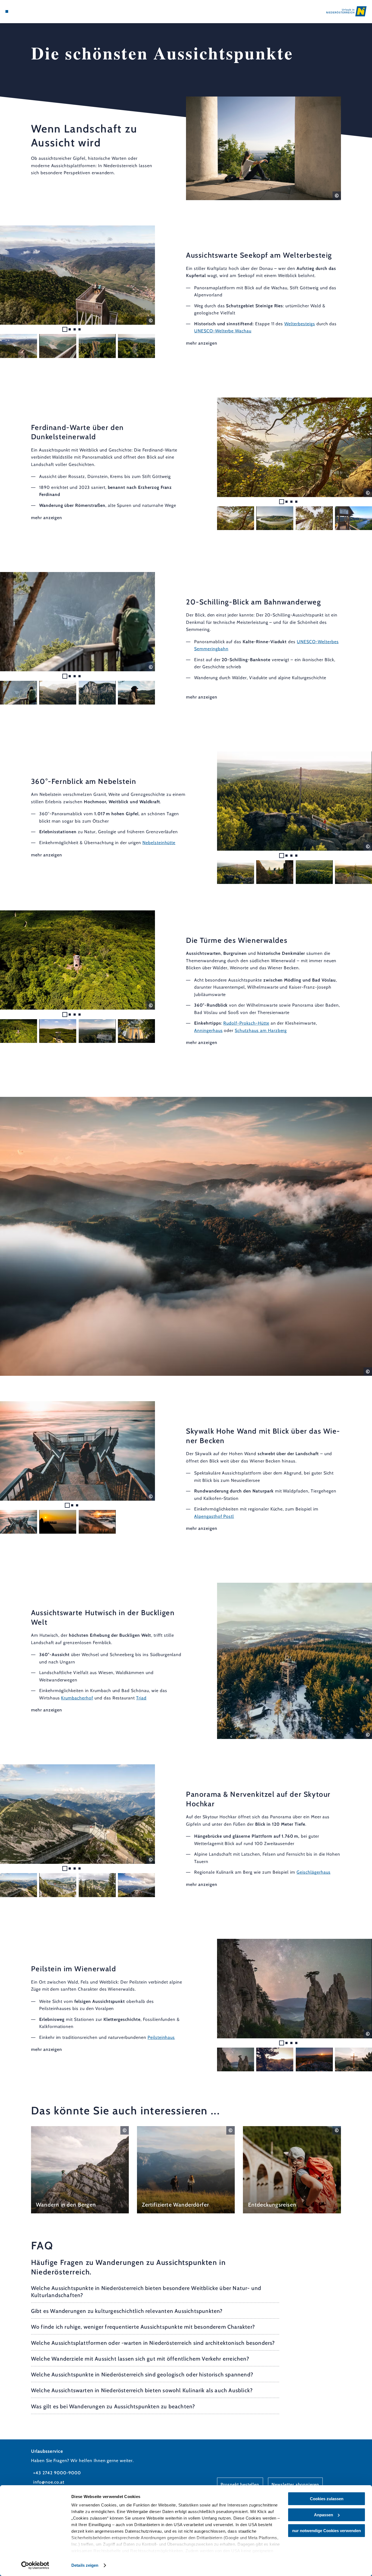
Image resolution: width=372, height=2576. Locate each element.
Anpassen (324, 2515)
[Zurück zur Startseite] (346, 11)
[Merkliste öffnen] (26, 11)
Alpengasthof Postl (214, 1516)
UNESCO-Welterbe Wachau (223, 331)
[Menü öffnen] (7, 11)
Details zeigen (85, 2565)
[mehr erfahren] (80, 2170)
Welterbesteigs (300, 324)
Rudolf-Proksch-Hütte (246, 1023)
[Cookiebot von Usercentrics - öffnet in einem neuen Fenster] (35, 2565)
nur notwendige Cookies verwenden (327, 2531)
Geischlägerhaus (313, 1872)
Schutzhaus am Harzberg (261, 1030)
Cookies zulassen (327, 2499)
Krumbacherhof (77, 1698)
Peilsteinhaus (161, 2037)
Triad (141, 1698)
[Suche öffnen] (33, 11)
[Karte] (19, 11)
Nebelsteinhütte (159, 843)
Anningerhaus (208, 1030)
